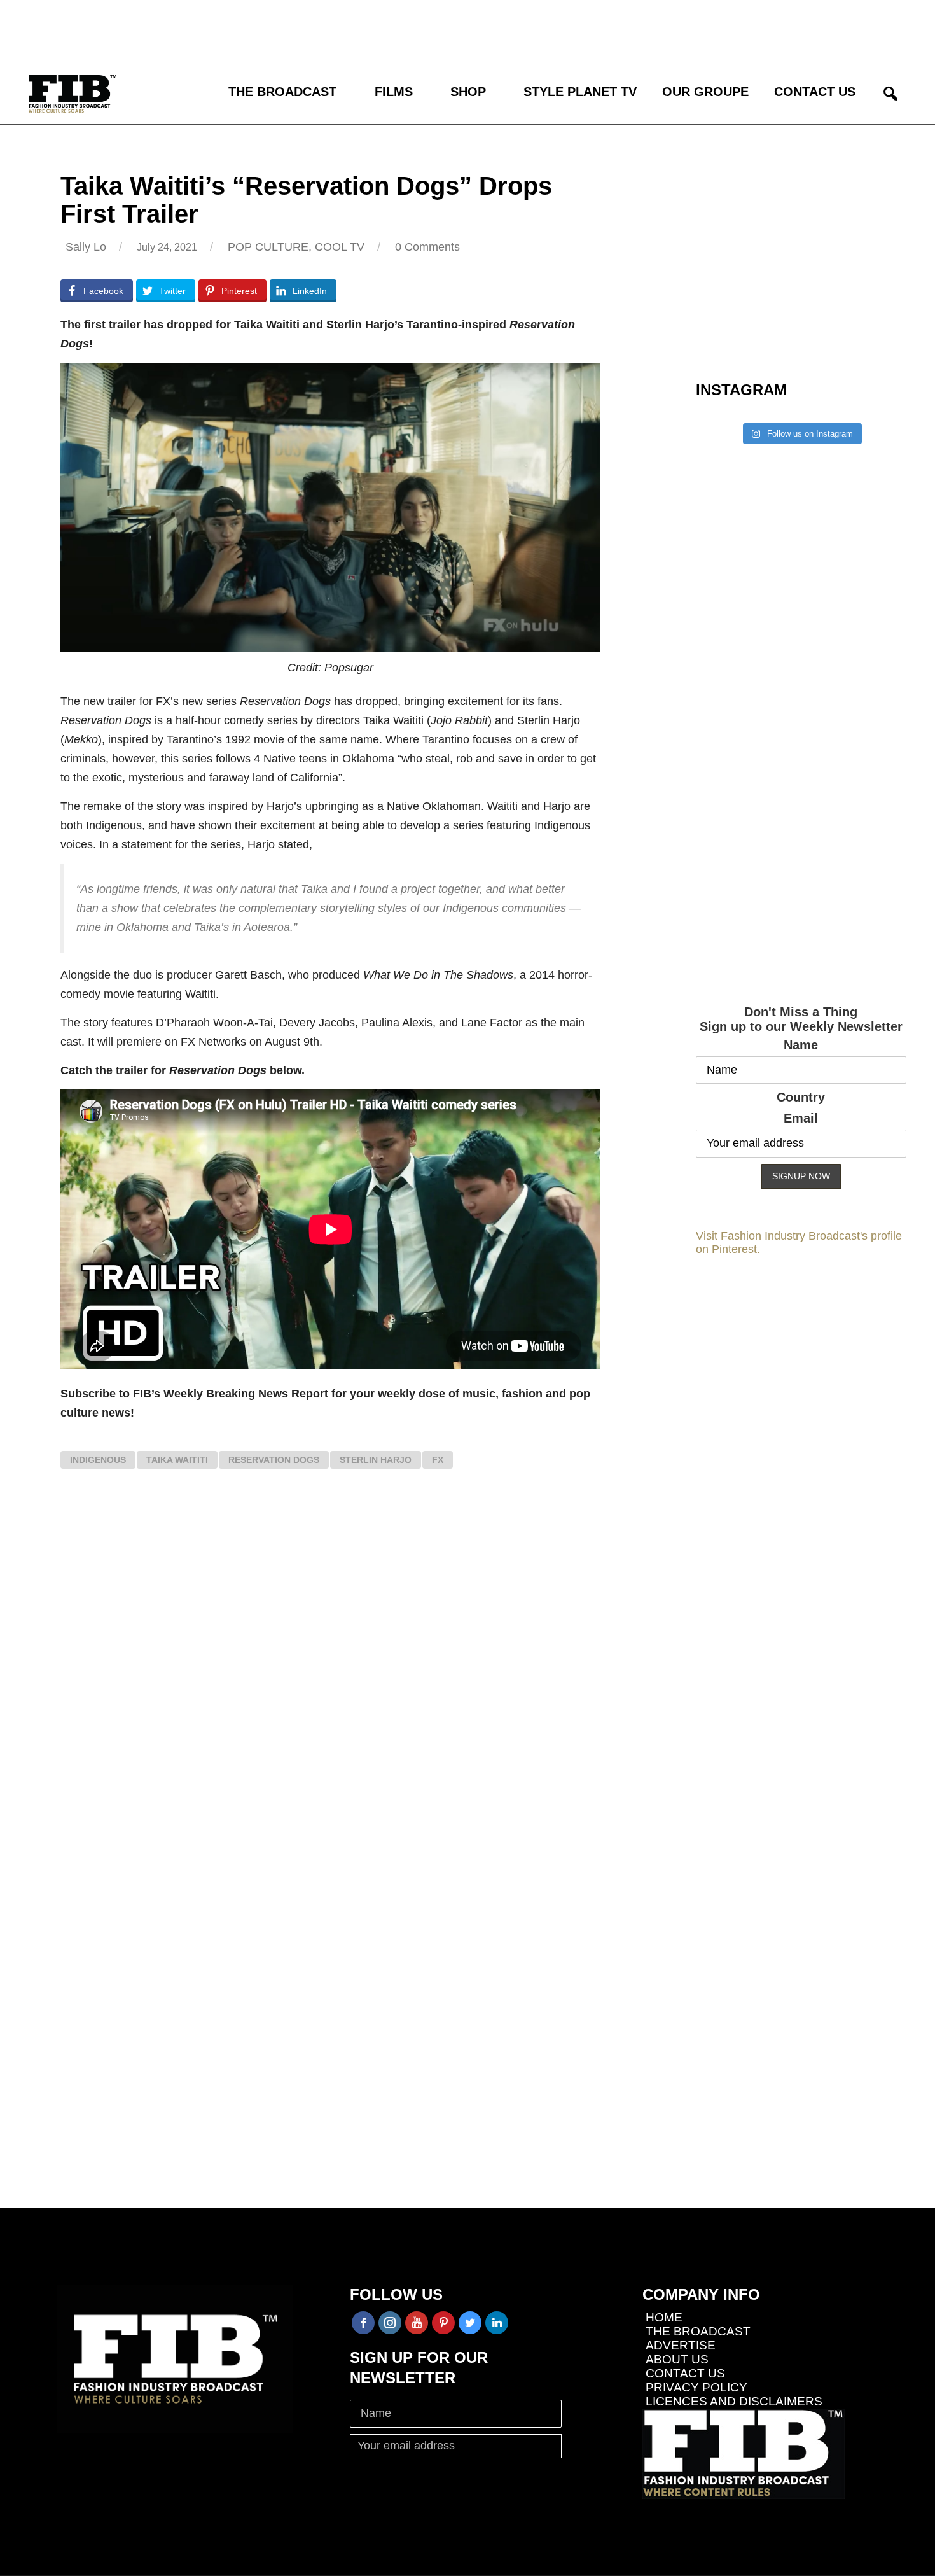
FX (438, 1460)
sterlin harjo (376, 1460)
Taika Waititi (177, 1460)
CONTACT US (815, 92)
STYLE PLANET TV (580, 92)
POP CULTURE (268, 247)
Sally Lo (86, 247)
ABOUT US (677, 2359)
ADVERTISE (681, 2345)
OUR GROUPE (705, 92)
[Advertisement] (372, 29)
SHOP (468, 92)
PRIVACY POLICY (696, 2387)
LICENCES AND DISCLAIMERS (734, 2401)
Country (801, 1097)
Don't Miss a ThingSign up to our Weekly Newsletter (801, 1019)
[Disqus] (330, 1671)
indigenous (98, 1460)
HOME (664, 2317)
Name (801, 1045)
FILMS (394, 92)
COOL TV (340, 247)
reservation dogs (274, 1460)
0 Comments (427, 247)
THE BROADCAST (282, 92)
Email (801, 1118)
